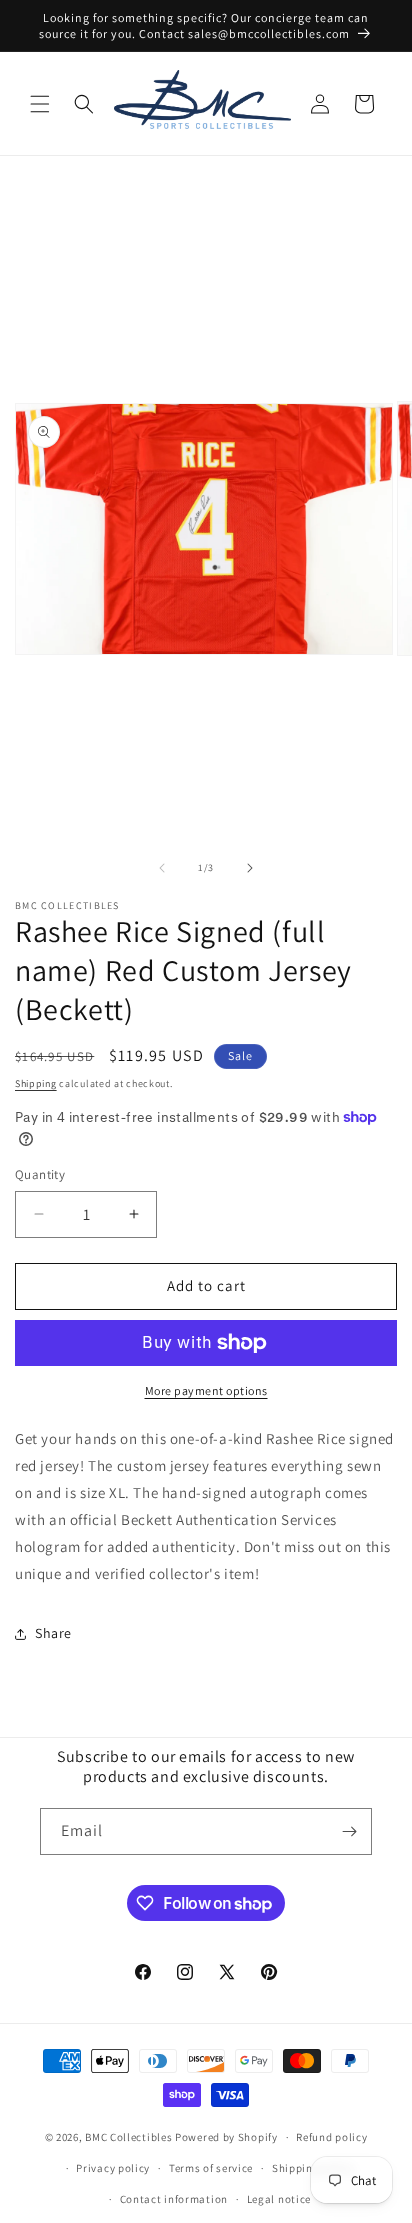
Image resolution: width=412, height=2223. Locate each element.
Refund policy (331, 2137)
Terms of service (211, 2168)
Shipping (36, 1083)
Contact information (174, 2199)
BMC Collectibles (128, 2137)
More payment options (206, 1390)
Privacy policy (113, 2168)
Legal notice (279, 2199)
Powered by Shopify (226, 2137)
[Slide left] (162, 868)
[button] (40, 104)
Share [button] (53, 1633)
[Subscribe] (349, 1831)
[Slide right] (250, 868)
